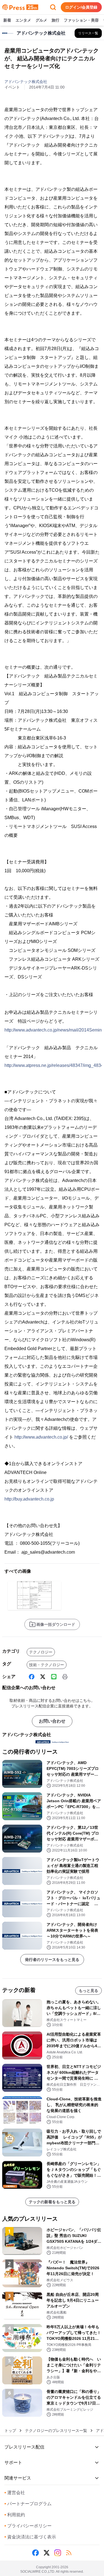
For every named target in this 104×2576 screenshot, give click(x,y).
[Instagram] (58, 2553)
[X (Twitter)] (43, 1677)
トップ (10, 2431)
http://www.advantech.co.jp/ (41, 1437)
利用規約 (15, 2515)
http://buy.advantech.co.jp (29, 1499)
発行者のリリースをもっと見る (52, 1960)
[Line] (54, 1677)
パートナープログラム (28, 2504)
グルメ (41, 20)
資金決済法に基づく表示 (30, 2537)
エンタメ (23, 20)
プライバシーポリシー (28, 2526)
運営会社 (15, 2493)
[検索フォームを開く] (53, 7)
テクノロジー (41, 1652)
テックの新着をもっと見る (52, 2202)
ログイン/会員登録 (81, 7)
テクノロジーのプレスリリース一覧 (56, 2431)
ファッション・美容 (81, 20)
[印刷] (65, 1677)
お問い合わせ (52, 1721)
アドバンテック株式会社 (26, 82)
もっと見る (88, 1991)
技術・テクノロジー (47, 1665)
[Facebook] (32, 1677)
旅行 (55, 20)
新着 (7, 20)
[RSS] (69, 2553)
